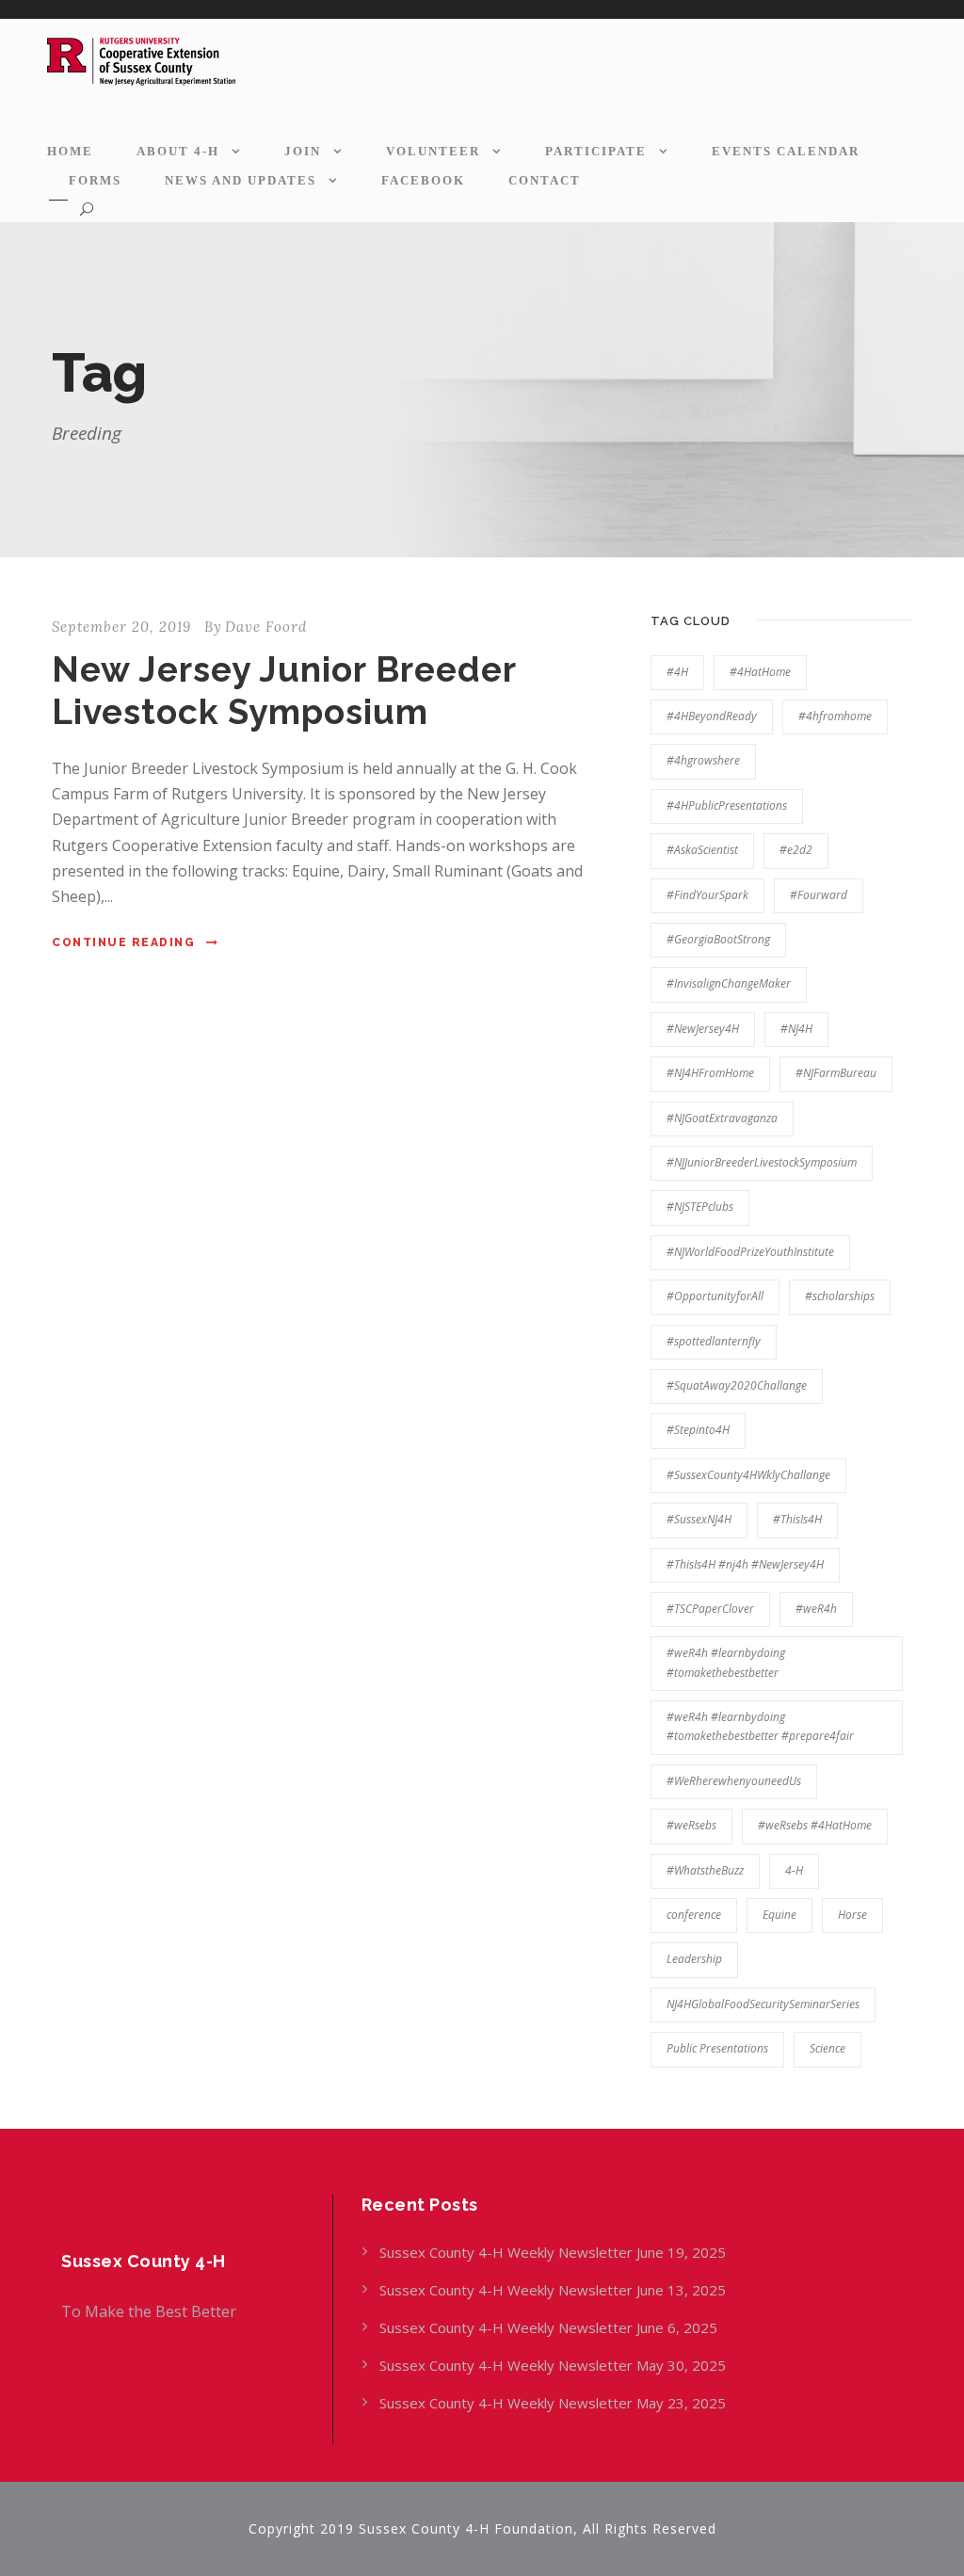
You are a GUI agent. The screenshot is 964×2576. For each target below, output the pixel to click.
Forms (95, 180)
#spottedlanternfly (714, 1341)
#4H (677, 672)
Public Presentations (717, 2048)
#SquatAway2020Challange (737, 1385)
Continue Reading (123, 942)
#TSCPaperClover (710, 1609)
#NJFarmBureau (836, 1073)
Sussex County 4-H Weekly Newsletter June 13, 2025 (554, 2290)
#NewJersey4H (703, 1029)
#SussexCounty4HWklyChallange (748, 1475)
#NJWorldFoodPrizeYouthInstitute (750, 1252)
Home (70, 151)
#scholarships (840, 1296)
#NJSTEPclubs (700, 1207)
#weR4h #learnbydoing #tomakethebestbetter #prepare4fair (760, 1726)
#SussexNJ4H (699, 1519)
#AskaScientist (702, 850)
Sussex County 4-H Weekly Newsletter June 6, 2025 (550, 2327)
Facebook (423, 180)
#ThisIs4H (797, 1519)
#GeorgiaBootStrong (718, 939)
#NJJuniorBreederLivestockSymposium (762, 1162)
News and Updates (241, 180)
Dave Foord (266, 627)
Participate (596, 151)
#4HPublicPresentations (727, 805)
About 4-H (178, 151)
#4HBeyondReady (712, 716)
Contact (545, 180)
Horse (852, 1915)
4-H (794, 1870)
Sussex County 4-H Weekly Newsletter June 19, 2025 (554, 2252)
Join (303, 151)
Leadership (694, 1959)
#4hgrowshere (703, 760)
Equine (779, 1915)
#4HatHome (760, 672)
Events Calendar (786, 151)
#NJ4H (796, 1029)
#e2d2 (796, 850)
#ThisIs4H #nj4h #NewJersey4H (745, 1564)
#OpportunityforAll (715, 1296)
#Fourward (819, 895)
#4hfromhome (835, 716)
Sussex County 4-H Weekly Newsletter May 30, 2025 (553, 2365)
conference (694, 1915)
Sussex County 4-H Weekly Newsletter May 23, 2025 (553, 2403)
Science (827, 2048)
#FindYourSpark (707, 895)
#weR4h (816, 1609)
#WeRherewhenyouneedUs (734, 1781)
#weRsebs (691, 1825)
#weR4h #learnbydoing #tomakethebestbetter (726, 1662)
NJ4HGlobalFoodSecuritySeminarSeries (763, 2004)
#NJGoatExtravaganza (722, 1118)
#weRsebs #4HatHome (815, 1825)
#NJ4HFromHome (710, 1073)
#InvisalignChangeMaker (729, 983)
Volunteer (433, 151)
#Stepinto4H (698, 1430)
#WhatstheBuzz (705, 1870)
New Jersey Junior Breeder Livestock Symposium (284, 690)
